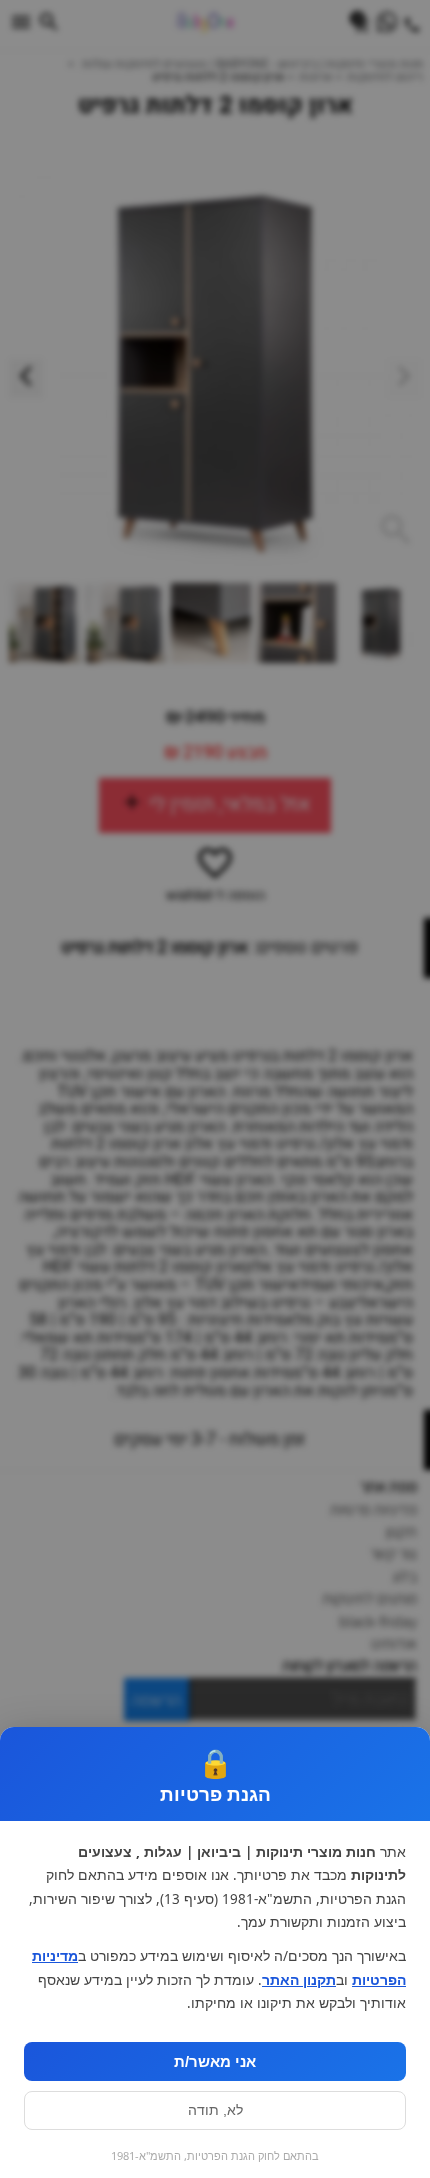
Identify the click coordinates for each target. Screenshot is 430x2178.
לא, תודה (215, 2110)
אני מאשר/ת (215, 2061)
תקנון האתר (299, 1980)
